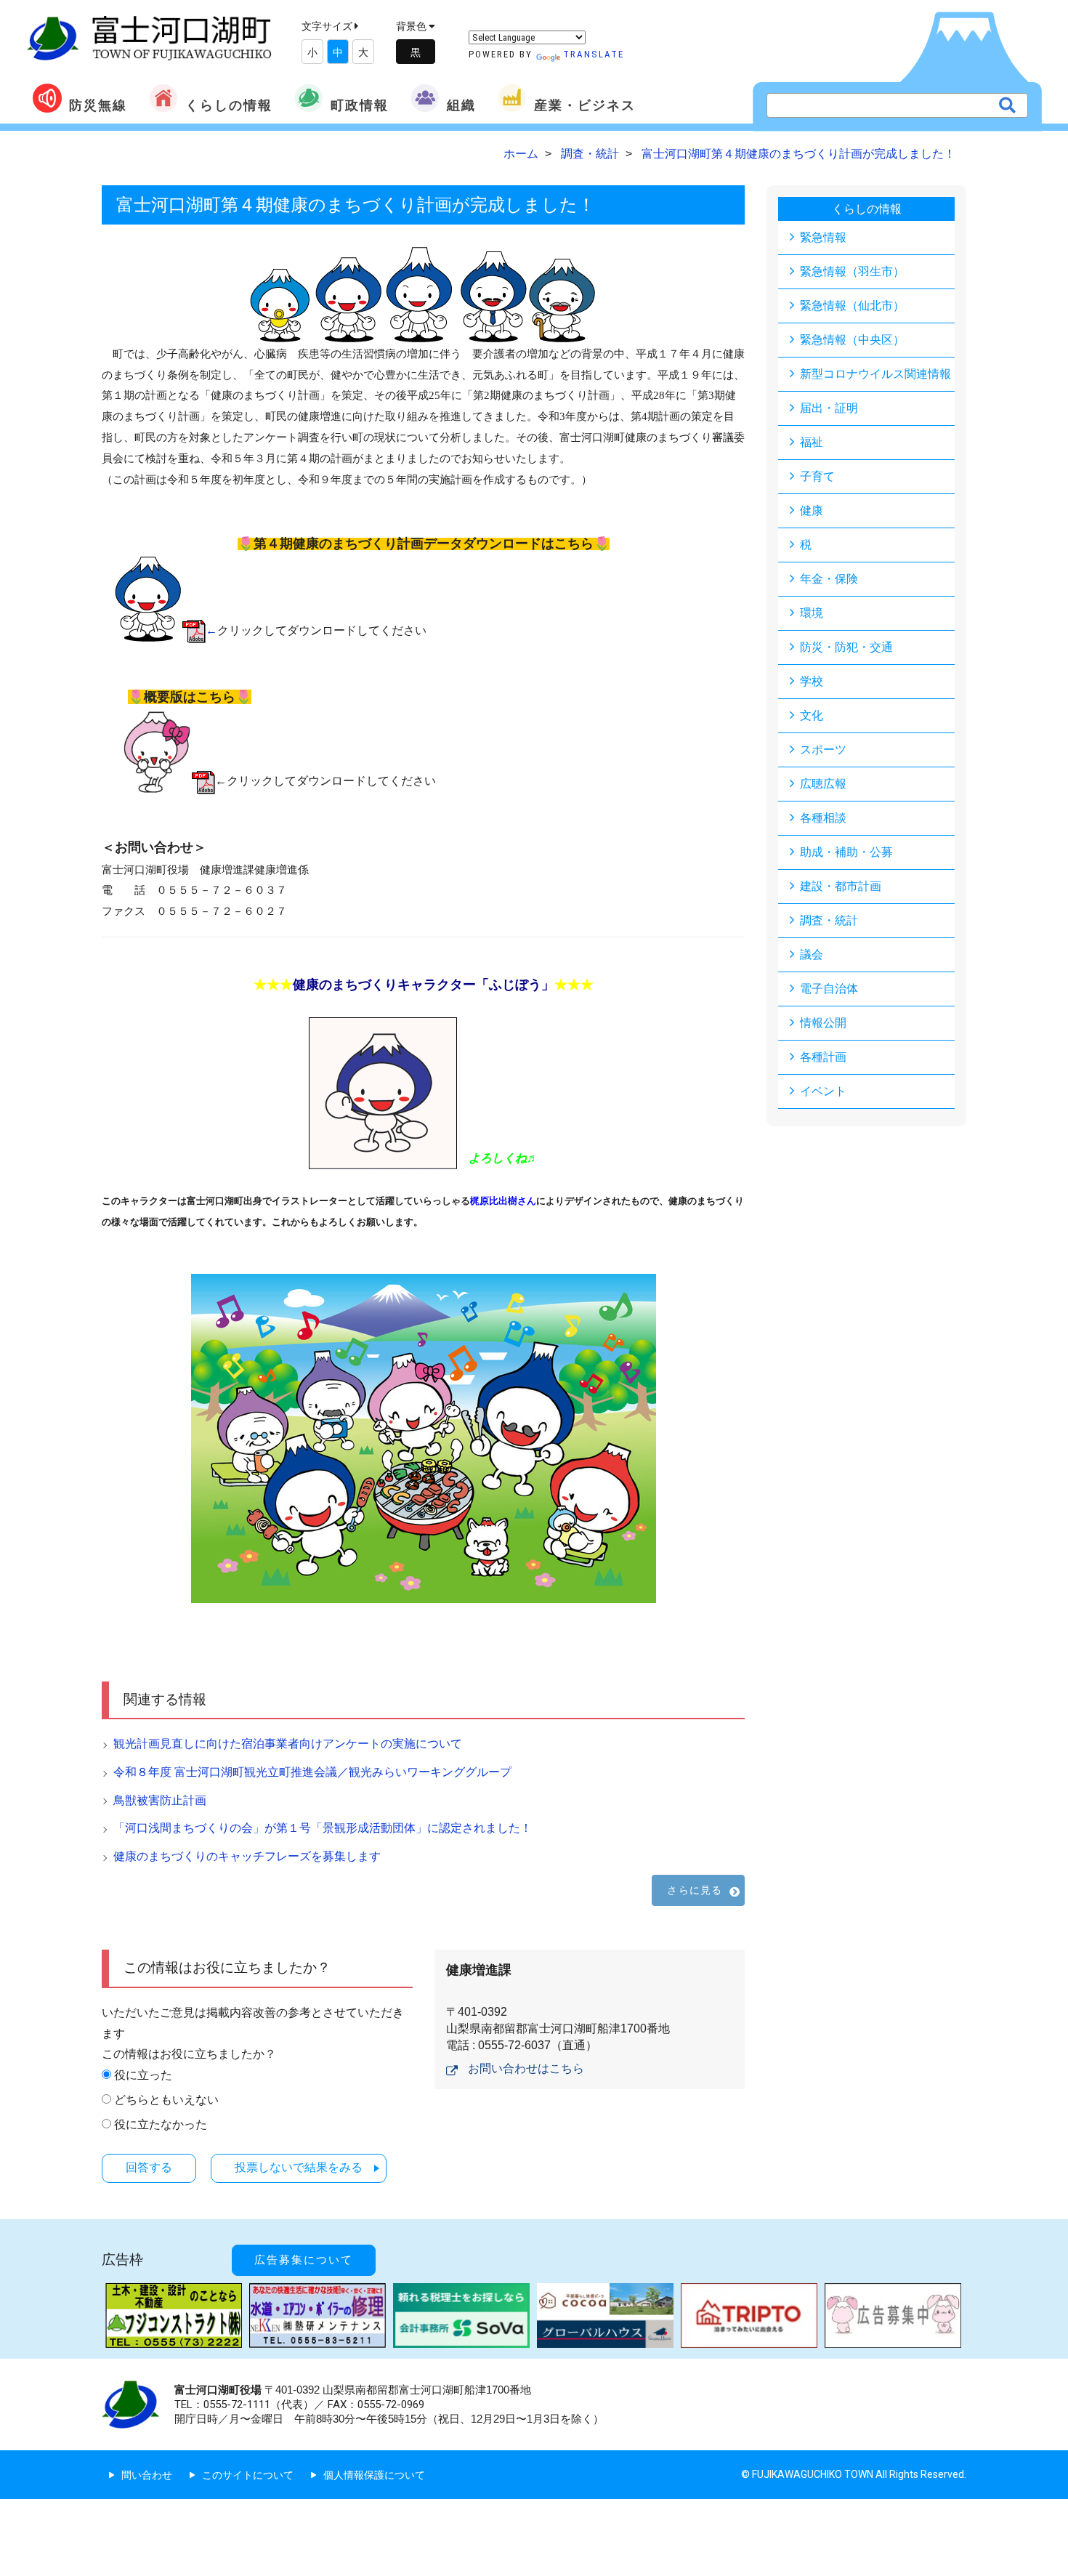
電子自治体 (829, 989)
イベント (823, 1091)
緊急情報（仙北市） (852, 306)
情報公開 (823, 1023)
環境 (812, 613)
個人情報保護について (374, 2475)
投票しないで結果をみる (299, 2167)
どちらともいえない (166, 2100)
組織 (461, 105)
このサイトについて (248, 2475)
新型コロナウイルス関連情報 (875, 374)
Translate (594, 54)
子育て (817, 476)
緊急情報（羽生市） (852, 271)
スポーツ (823, 750)
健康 (812, 510)
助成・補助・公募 (846, 852)
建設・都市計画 (841, 886)
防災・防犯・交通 (846, 647)
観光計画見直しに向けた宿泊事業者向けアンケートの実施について (288, 1744)
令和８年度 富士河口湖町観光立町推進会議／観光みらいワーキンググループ (312, 1772)
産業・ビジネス (585, 105)
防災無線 (98, 105)
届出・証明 (829, 408)
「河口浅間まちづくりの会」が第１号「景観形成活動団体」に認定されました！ (328, 1828)
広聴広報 (823, 784)
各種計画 (823, 1057)
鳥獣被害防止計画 (160, 1800)
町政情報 (360, 105)
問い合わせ (147, 2475)
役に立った (143, 2075)
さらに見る (695, 1890)
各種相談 (823, 818)
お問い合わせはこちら (526, 2068)
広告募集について (304, 2260)
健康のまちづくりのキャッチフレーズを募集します (247, 1856)
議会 (812, 954)
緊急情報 (823, 237)
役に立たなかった (161, 2124)
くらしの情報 (229, 105)
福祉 (812, 442)
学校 (812, 681)
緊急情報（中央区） (852, 340)
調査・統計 (829, 920)
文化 (812, 715)
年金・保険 (829, 579)
